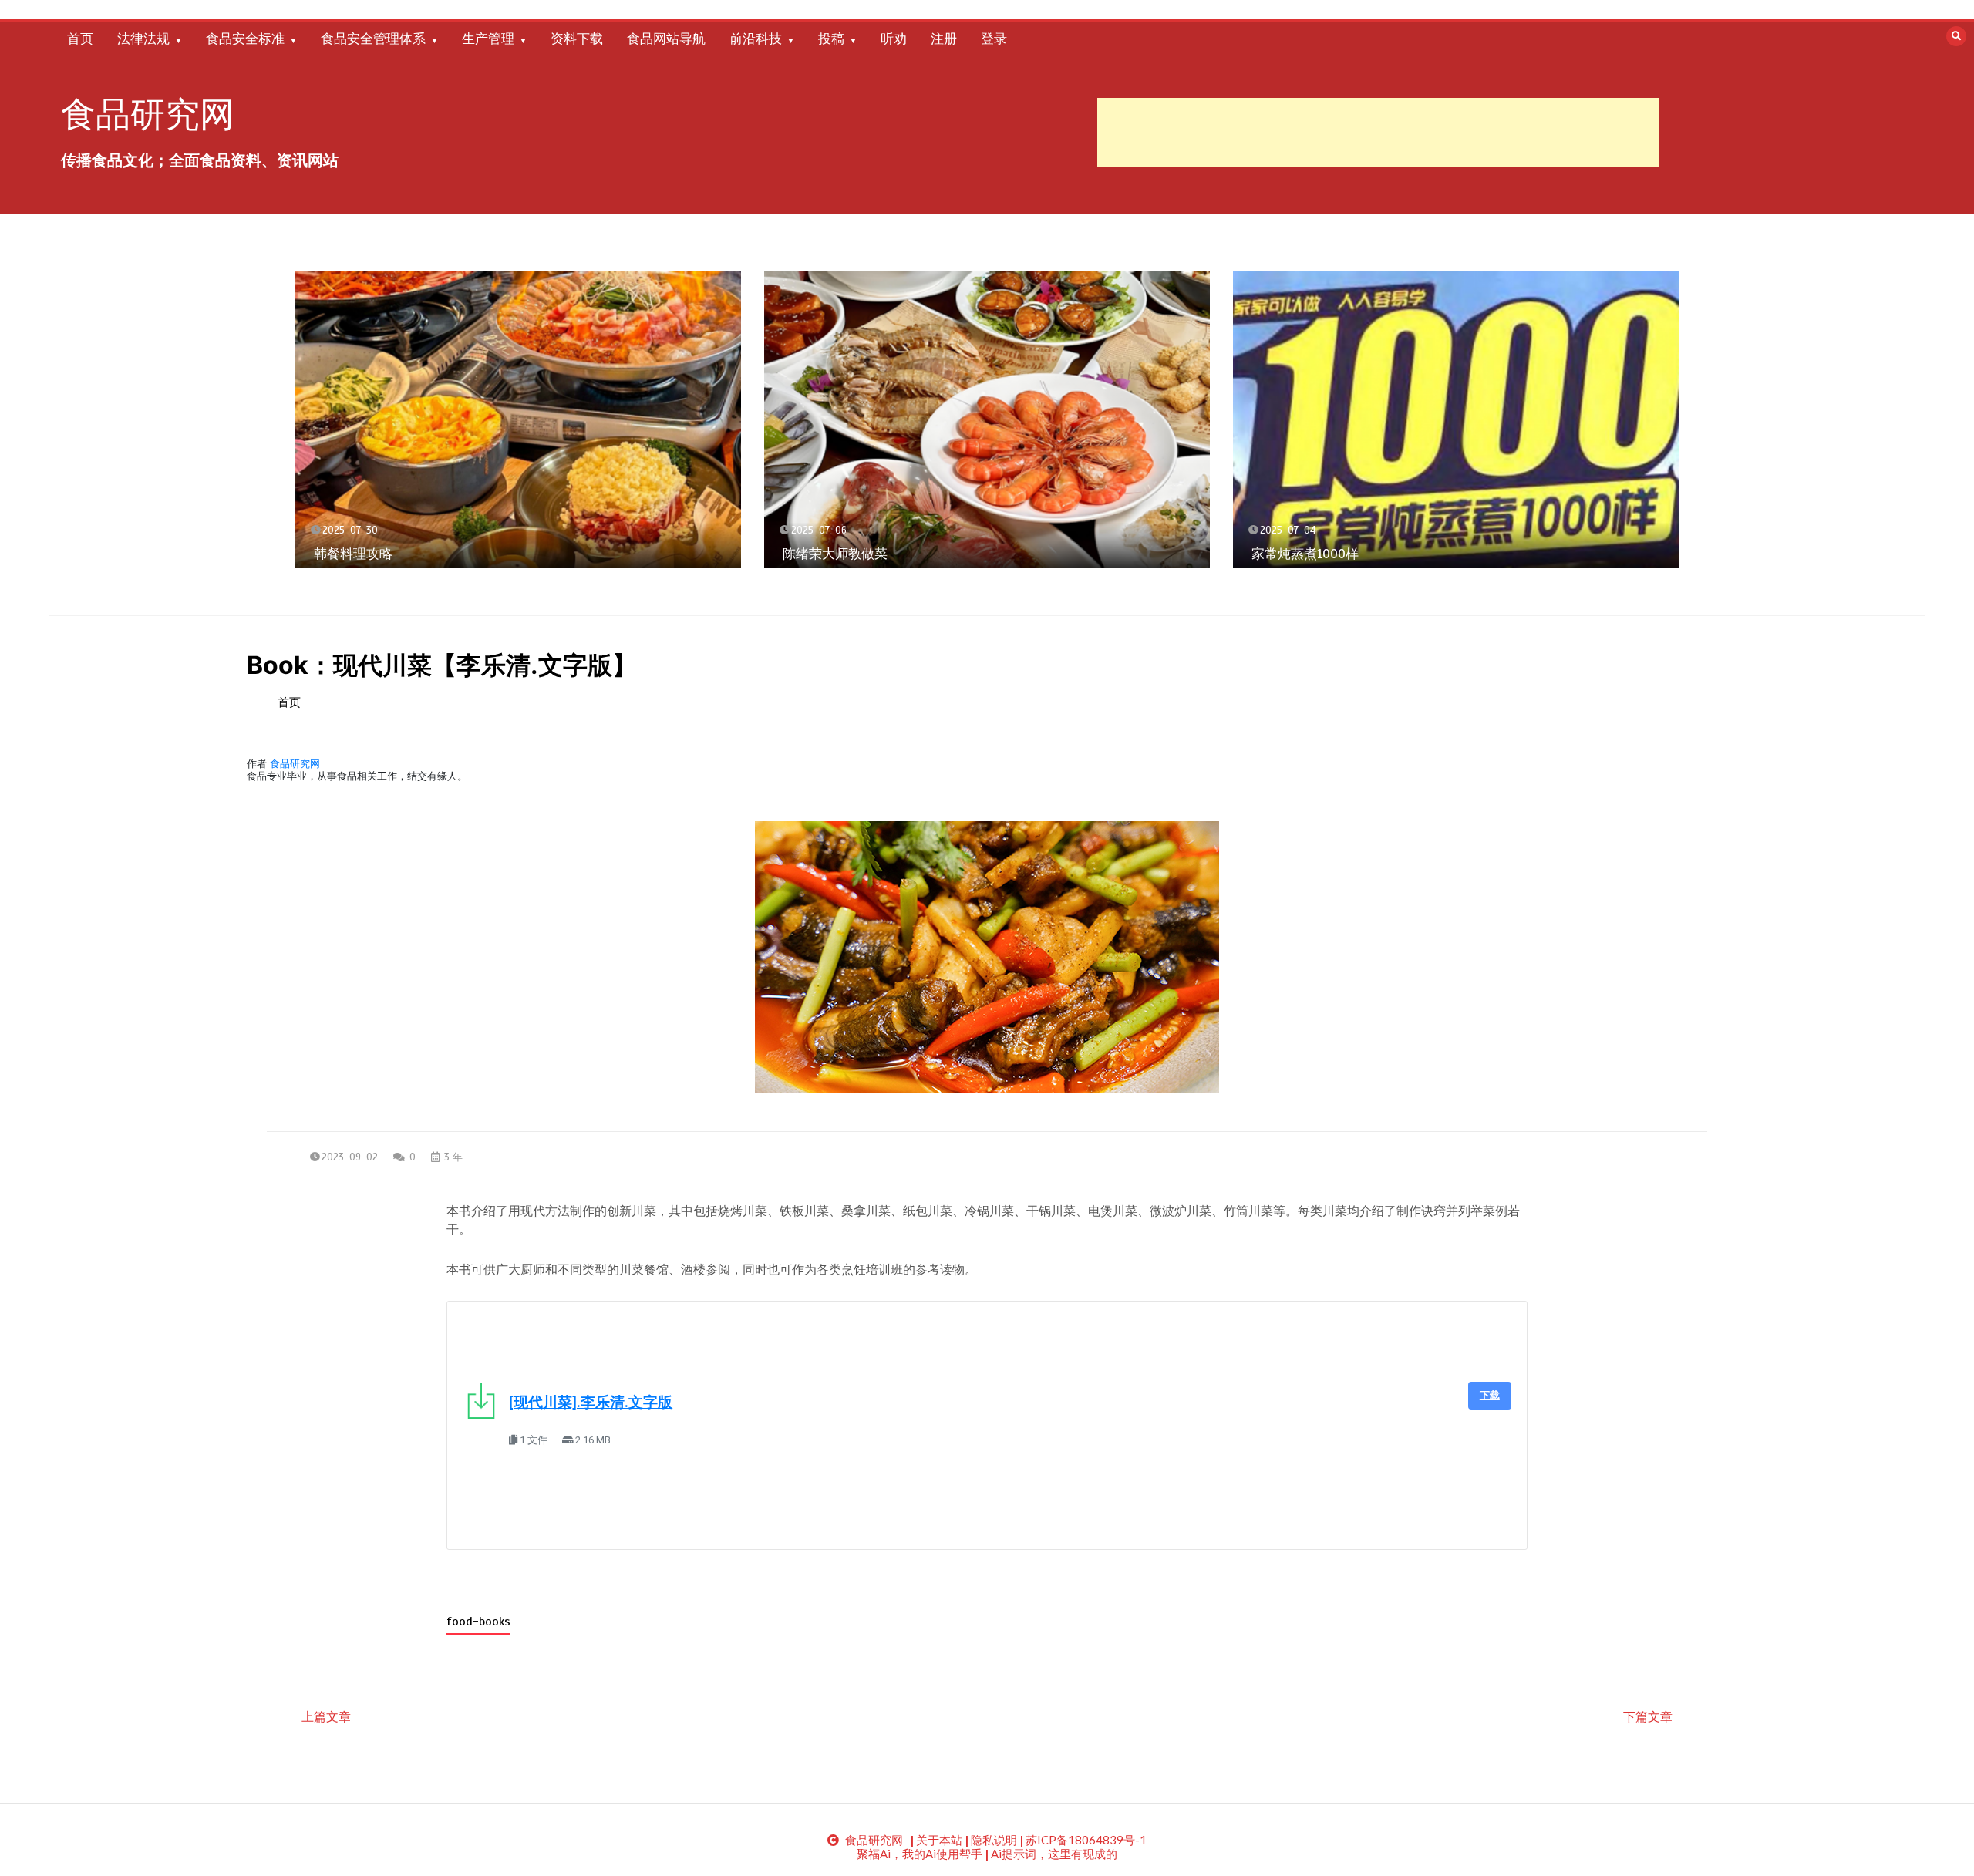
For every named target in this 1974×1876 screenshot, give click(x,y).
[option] (518, 420)
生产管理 (488, 39)
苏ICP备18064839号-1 (1086, 1840)
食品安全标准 (245, 39)
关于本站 (939, 1840)
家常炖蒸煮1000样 (1305, 554)
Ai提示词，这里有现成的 (1054, 1854)
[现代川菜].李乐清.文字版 (591, 1403)
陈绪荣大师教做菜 (835, 554)
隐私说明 (994, 1840)
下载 (1490, 1395)
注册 (944, 39)
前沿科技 (756, 39)
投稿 (831, 39)
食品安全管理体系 (373, 39)
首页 (80, 39)
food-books (478, 1622)
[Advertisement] (1378, 133)
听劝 (894, 39)
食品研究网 (148, 115)
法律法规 (143, 39)
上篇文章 (326, 1716)
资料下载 (577, 39)
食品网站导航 (666, 39)
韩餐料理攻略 (353, 554)
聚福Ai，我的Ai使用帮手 (920, 1854)
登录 (994, 39)
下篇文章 (1648, 1716)
